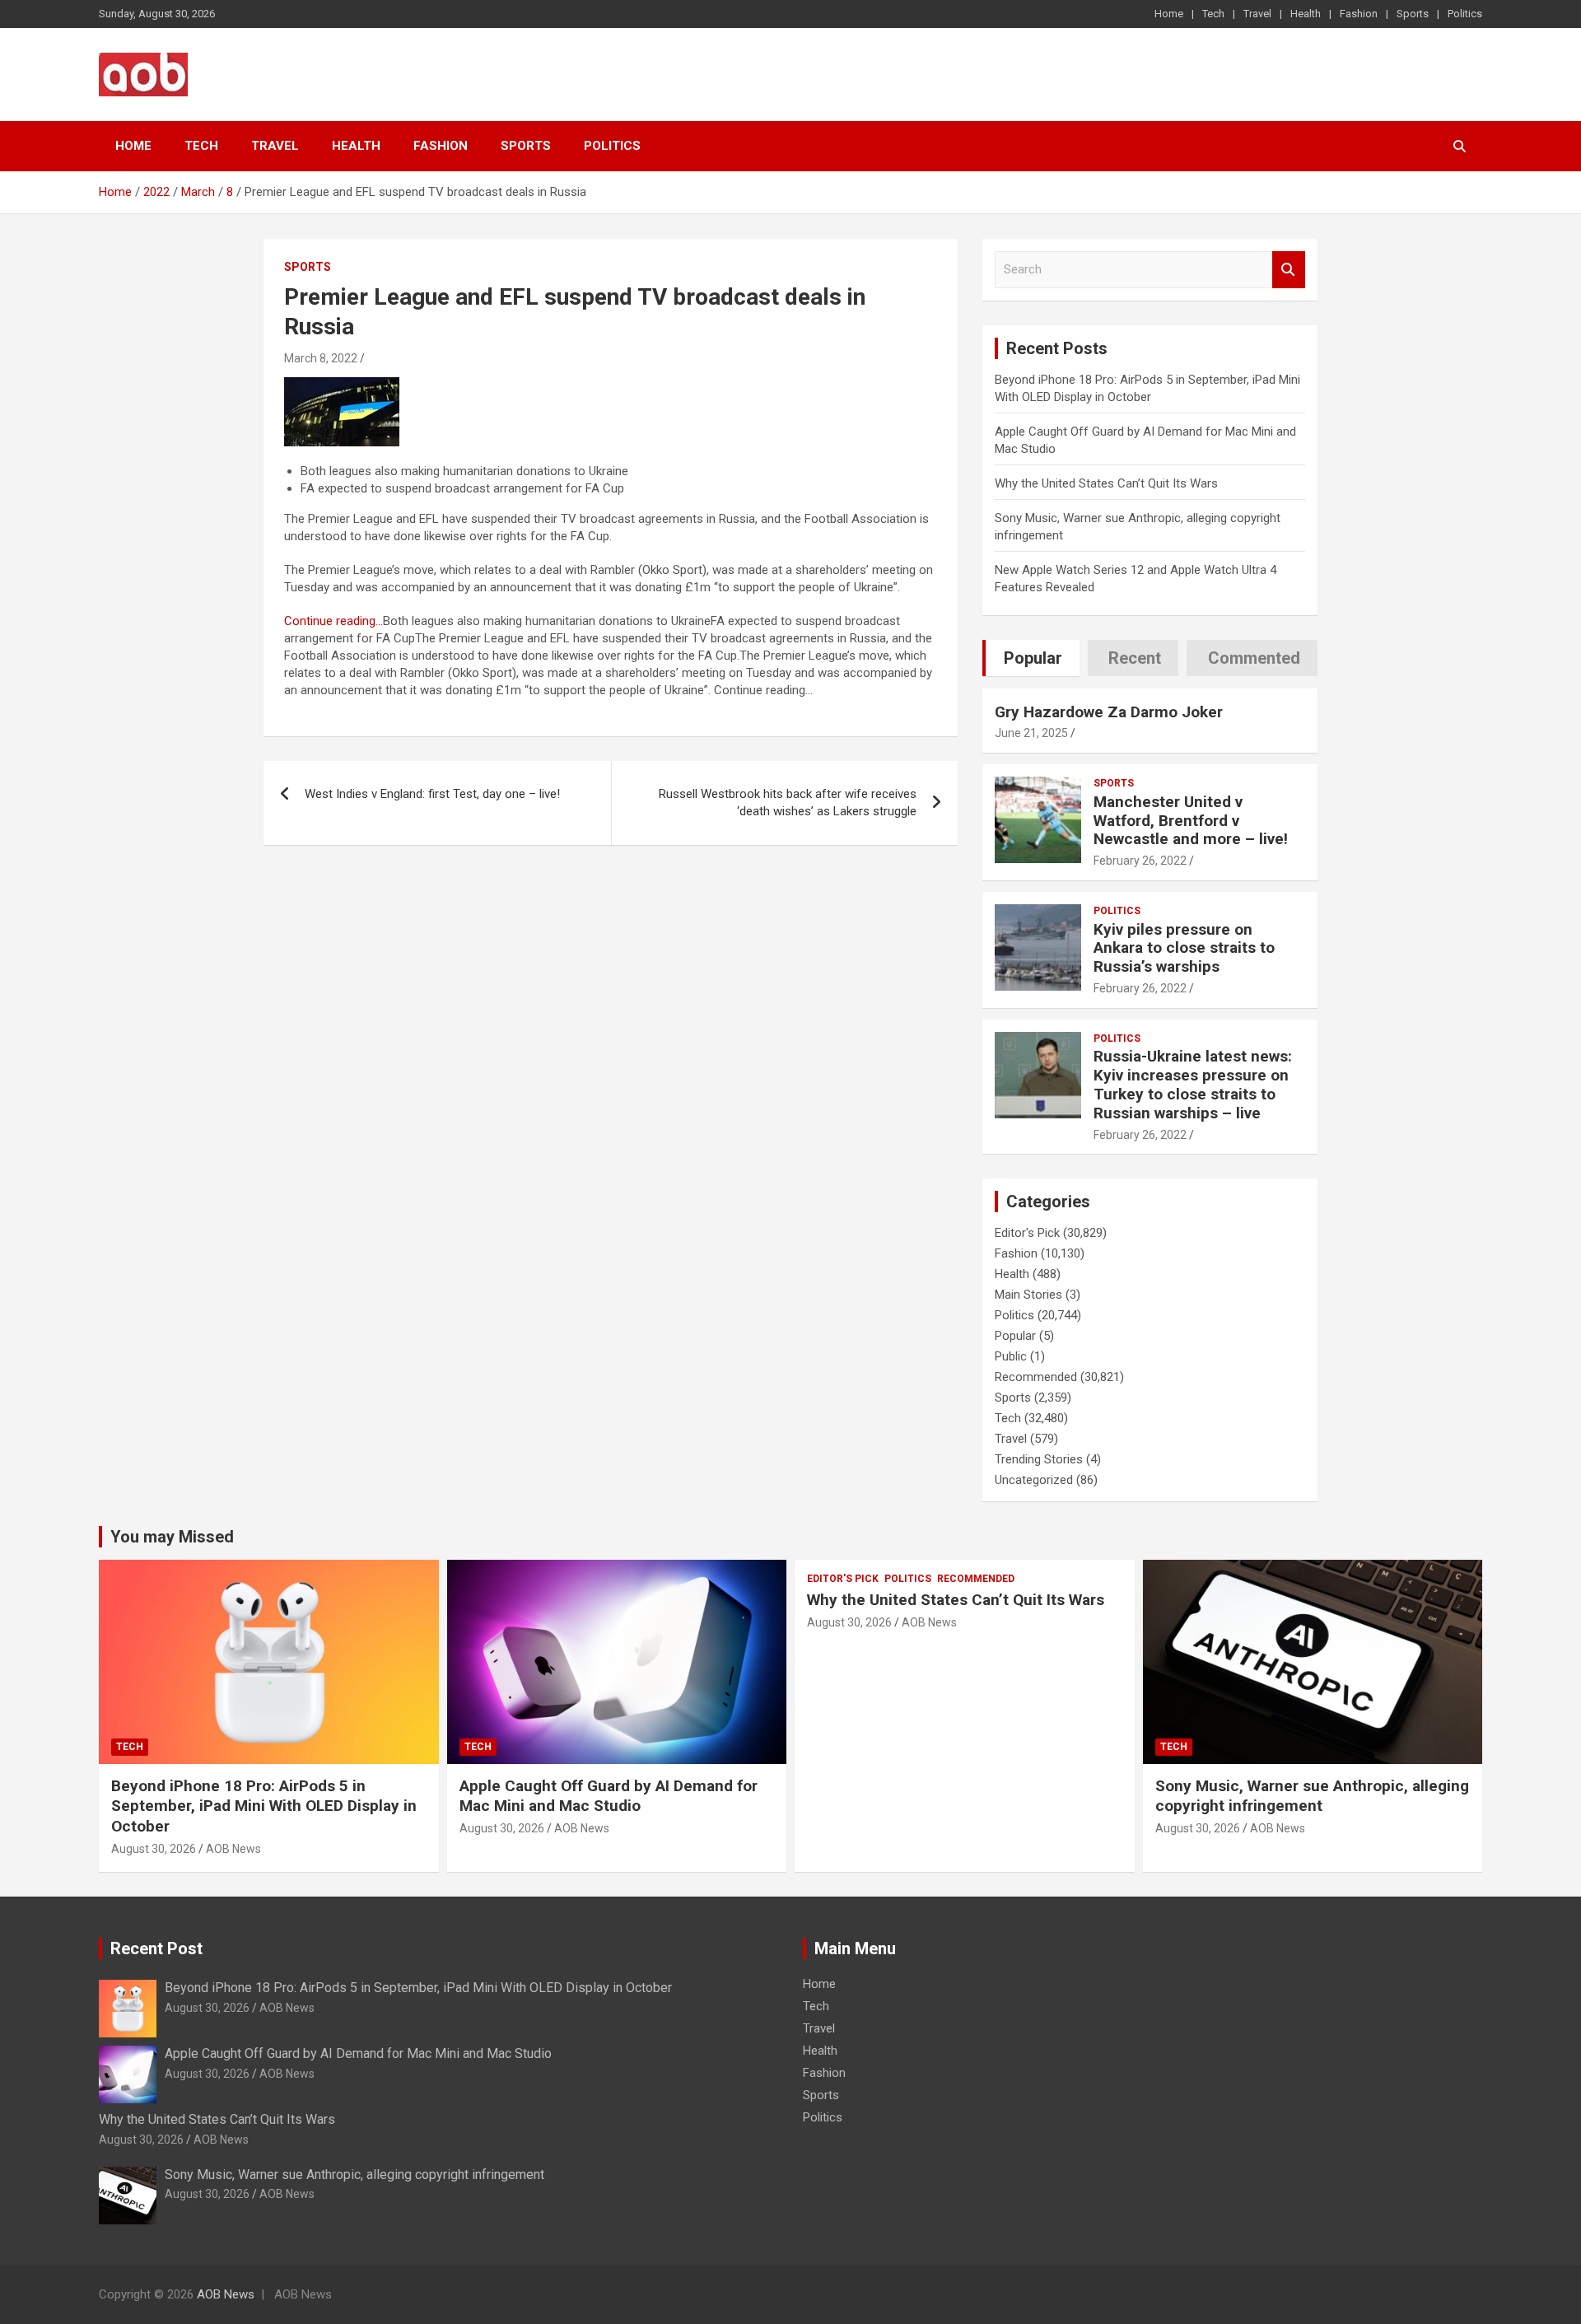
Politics (1465, 14)
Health (1306, 14)
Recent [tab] (1135, 658)
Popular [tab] (1033, 658)
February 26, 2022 (1140, 861)
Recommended (1036, 1377)
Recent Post (156, 1948)
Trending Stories (1039, 1459)
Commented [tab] (1254, 658)
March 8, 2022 (321, 358)
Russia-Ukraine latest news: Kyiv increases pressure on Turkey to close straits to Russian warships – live (1193, 1084)
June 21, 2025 (1031, 733)
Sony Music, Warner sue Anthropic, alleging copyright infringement (1312, 1796)
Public (1011, 1356)
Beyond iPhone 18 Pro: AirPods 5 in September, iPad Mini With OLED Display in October (264, 1806)
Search (1289, 270)
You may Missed (172, 1537)
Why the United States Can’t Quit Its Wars (1106, 483)
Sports (1413, 14)
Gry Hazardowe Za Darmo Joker (1109, 712)
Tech (1213, 14)
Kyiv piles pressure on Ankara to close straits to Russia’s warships (1184, 948)
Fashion (1359, 14)
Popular (1015, 1336)
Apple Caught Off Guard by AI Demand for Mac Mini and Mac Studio (609, 1796)
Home (1169, 14)
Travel (1257, 14)
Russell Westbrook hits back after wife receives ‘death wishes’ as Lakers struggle (788, 803)
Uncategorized (1034, 1480)
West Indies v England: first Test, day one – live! (432, 794)
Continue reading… (333, 621)
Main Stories (1028, 1295)
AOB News (233, 1849)
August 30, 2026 (154, 1849)
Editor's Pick (1027, 1233)
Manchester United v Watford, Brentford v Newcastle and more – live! (1191, 821)
